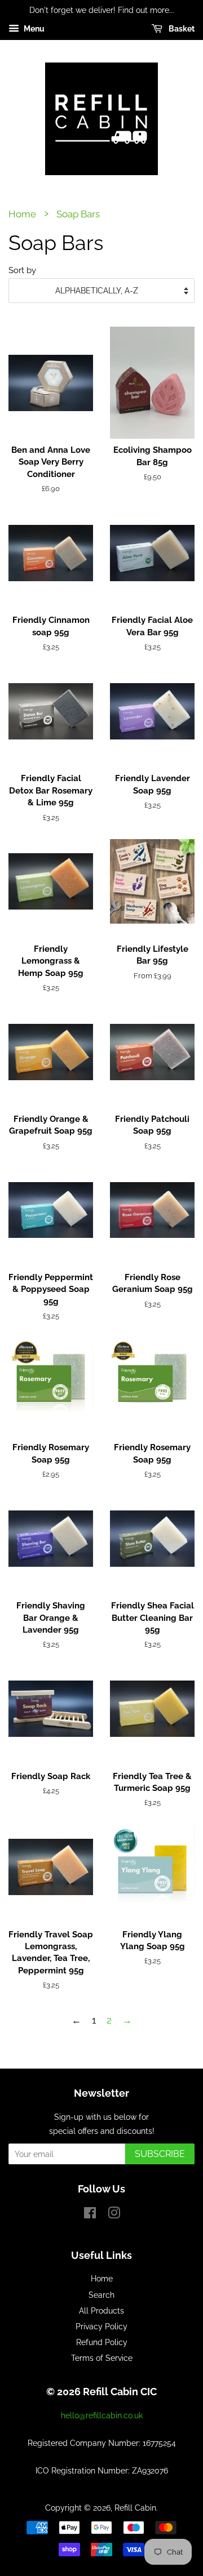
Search (101, 2295)
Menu (33, 29)
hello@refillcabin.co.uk (102, 2415)
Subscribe (160, 2154)
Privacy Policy (101, 2326)
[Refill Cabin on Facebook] (90, 2215)
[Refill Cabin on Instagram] (114, 2215)
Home (22, 214)
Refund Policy (102, 2342)
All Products (101, 2310)
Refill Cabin (135, 2508)
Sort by (22, 270)
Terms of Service (102, 2358)
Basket (181, 29)
